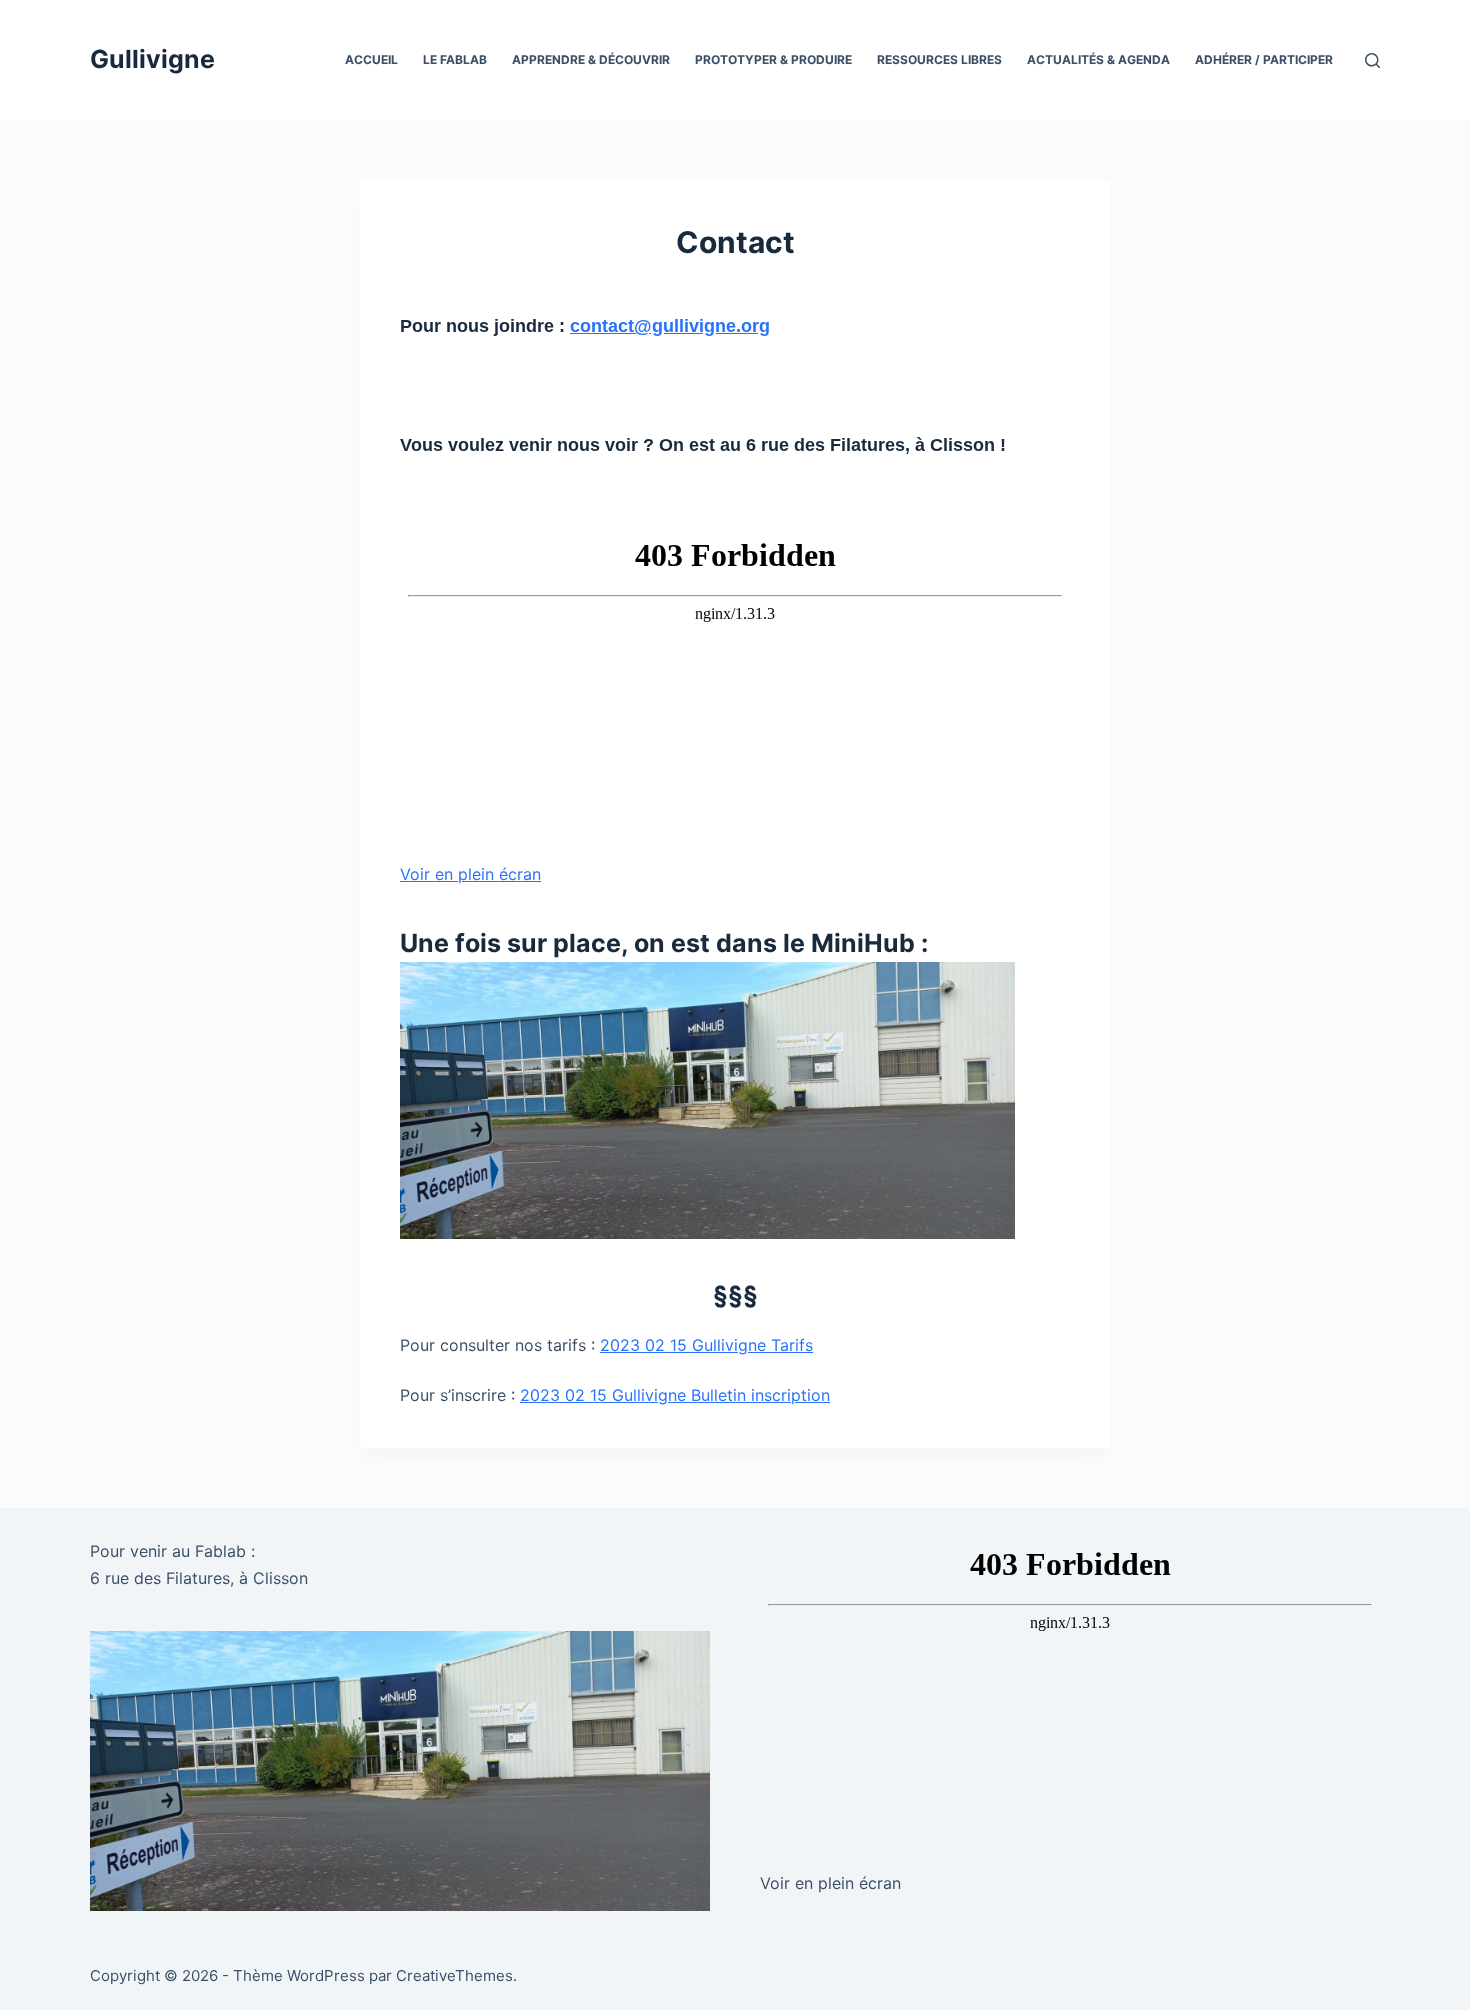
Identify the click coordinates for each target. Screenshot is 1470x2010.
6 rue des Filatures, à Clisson (199, 1578)
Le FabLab (455, 59)
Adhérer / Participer (1264, 59)
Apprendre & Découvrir (591, 59)
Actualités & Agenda (1098, 59)
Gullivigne (152, 59)
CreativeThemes (454, 1975)
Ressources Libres (939, 59)
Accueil (371, 59)
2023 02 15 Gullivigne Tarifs (706, 1345)
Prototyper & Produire (773, 59)
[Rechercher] (1372, 60)
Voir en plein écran (470, 874)
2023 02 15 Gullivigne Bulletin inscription (675, 1395)
